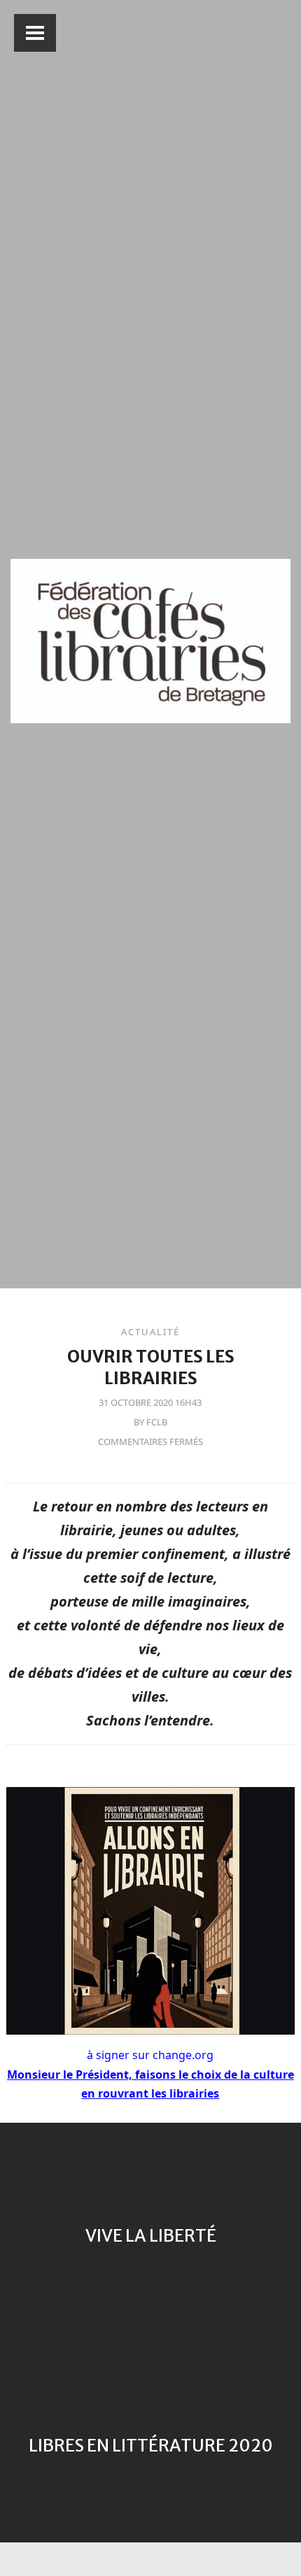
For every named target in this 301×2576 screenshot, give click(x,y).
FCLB (157, 1422)
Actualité (150, 1332)
